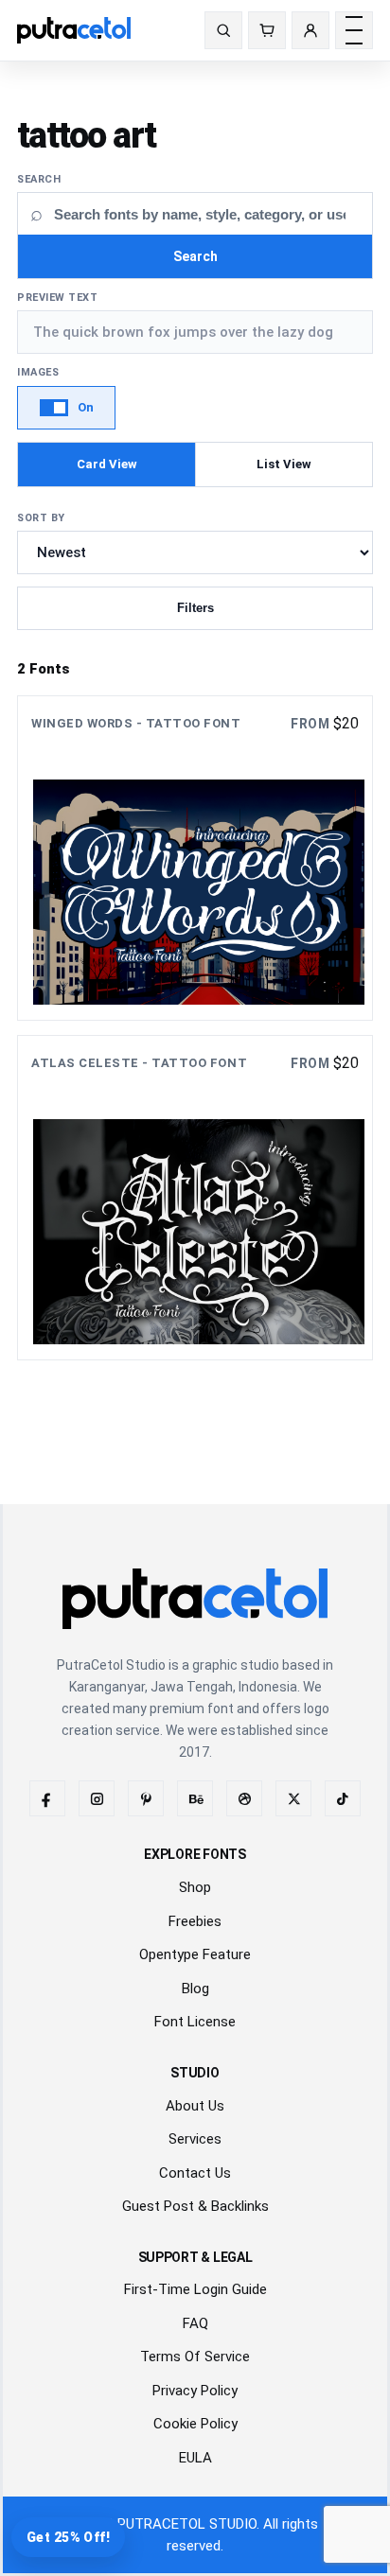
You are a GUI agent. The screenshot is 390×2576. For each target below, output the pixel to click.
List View (284, 464)
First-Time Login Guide (195, 2289)
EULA (195, 2458)
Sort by (41, 518)
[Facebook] (47, 1798)
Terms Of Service (195, 2357)
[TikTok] (343, 1798)
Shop (195, 1887)
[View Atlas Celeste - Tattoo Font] (195, 1198)
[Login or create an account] (310, 30)
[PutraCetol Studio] (96, 30)
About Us (195, 2106)
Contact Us (195, 2173)
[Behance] (195, 1798)
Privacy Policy (195, 2391)
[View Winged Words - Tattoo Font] (195, 858)
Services (195, 2139)
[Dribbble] (244, 1798)
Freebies (195, 1921)
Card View (107, 464)
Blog (195, 1989)
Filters (195, 608)
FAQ (195, 2323)
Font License (195, 2022)
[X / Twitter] (293, 1798)
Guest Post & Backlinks (195, 2206)
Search (39, 179)
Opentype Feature (195, 1954)
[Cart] (267, 30)
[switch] (66, 408)
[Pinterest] (146, 1798)
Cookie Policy (195, 2424)
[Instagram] (97, 1798)
